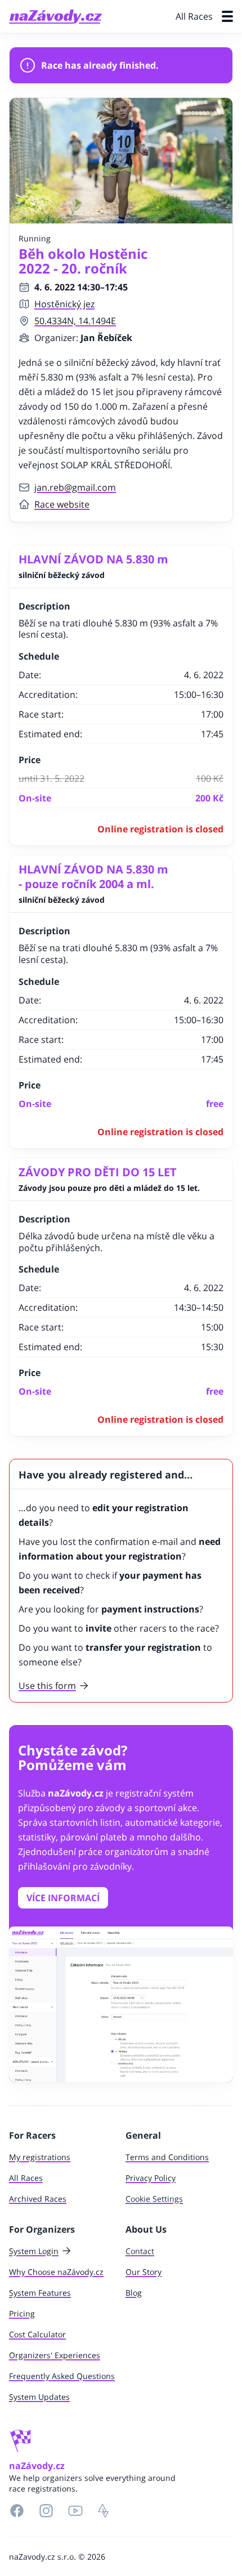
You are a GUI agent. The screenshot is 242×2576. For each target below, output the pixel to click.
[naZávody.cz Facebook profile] (17, 2511)
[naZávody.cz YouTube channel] (75, 2511)
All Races (194, 16)
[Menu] (227, 16)
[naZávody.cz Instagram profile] (46, 2511)
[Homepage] (55, 17)
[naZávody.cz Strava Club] (104, 2511)
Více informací (63, 1898)
